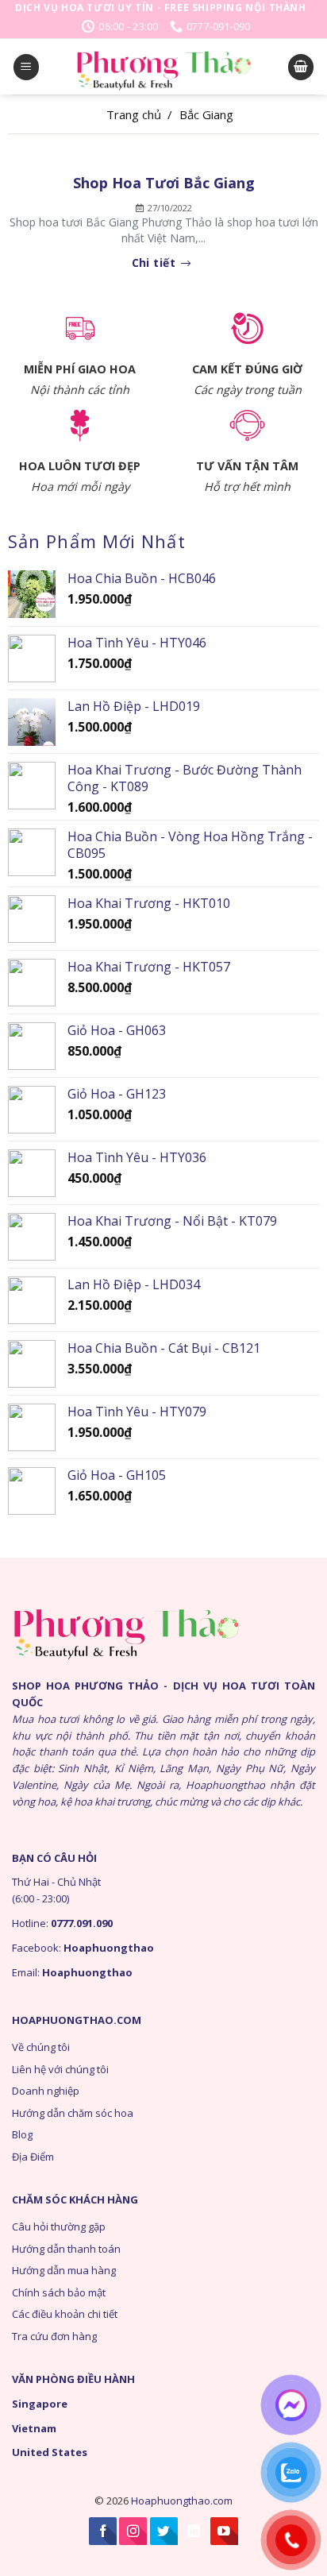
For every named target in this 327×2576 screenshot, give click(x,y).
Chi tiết (156, 263)
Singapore (40, 2404)
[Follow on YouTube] (224, 2531)
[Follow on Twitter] (164, 2531)
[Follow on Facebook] (103, 2531)
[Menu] (26, 67)
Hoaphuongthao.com (182, 2501)
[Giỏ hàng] (301, 67)
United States (50, 2452)
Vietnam (34, 2428)
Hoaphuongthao (109, 1948)
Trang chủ (134, 114)
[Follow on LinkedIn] (194, 2531)
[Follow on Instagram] (133, 2531)
